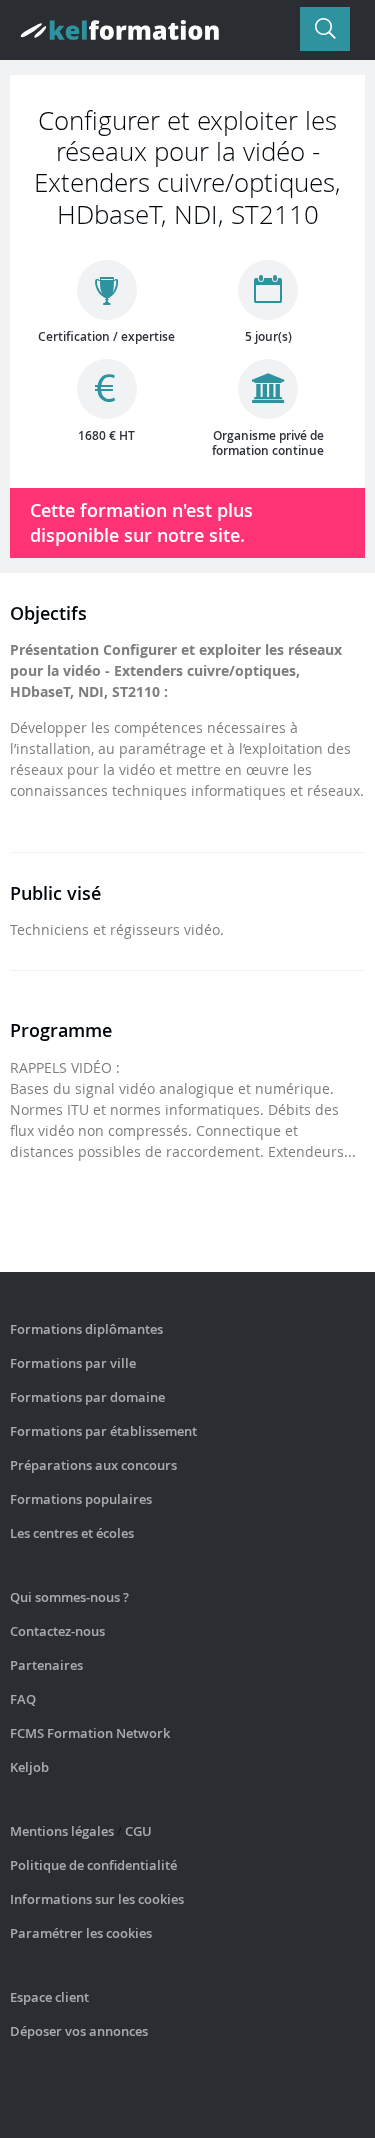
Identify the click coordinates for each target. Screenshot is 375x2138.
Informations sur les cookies (97, 1899)
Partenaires (46, 1665)
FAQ (23, 1699)
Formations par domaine (87, 1397)
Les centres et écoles (72, 1533)
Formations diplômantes (86, 1329)
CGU (138, 1831)
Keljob (29, 1767)
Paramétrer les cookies (81, 1933)
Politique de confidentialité (93, 1865)
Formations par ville (73, 1363)
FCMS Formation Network (90, 1733)
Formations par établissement (103, 1431)
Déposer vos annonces (79, 2031)
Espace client (49, 1997)
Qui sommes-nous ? (69, 1597)
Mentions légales (62, 1831)
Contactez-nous (57, 1631)
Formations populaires (81, 1499)
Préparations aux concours (93, 1465)
